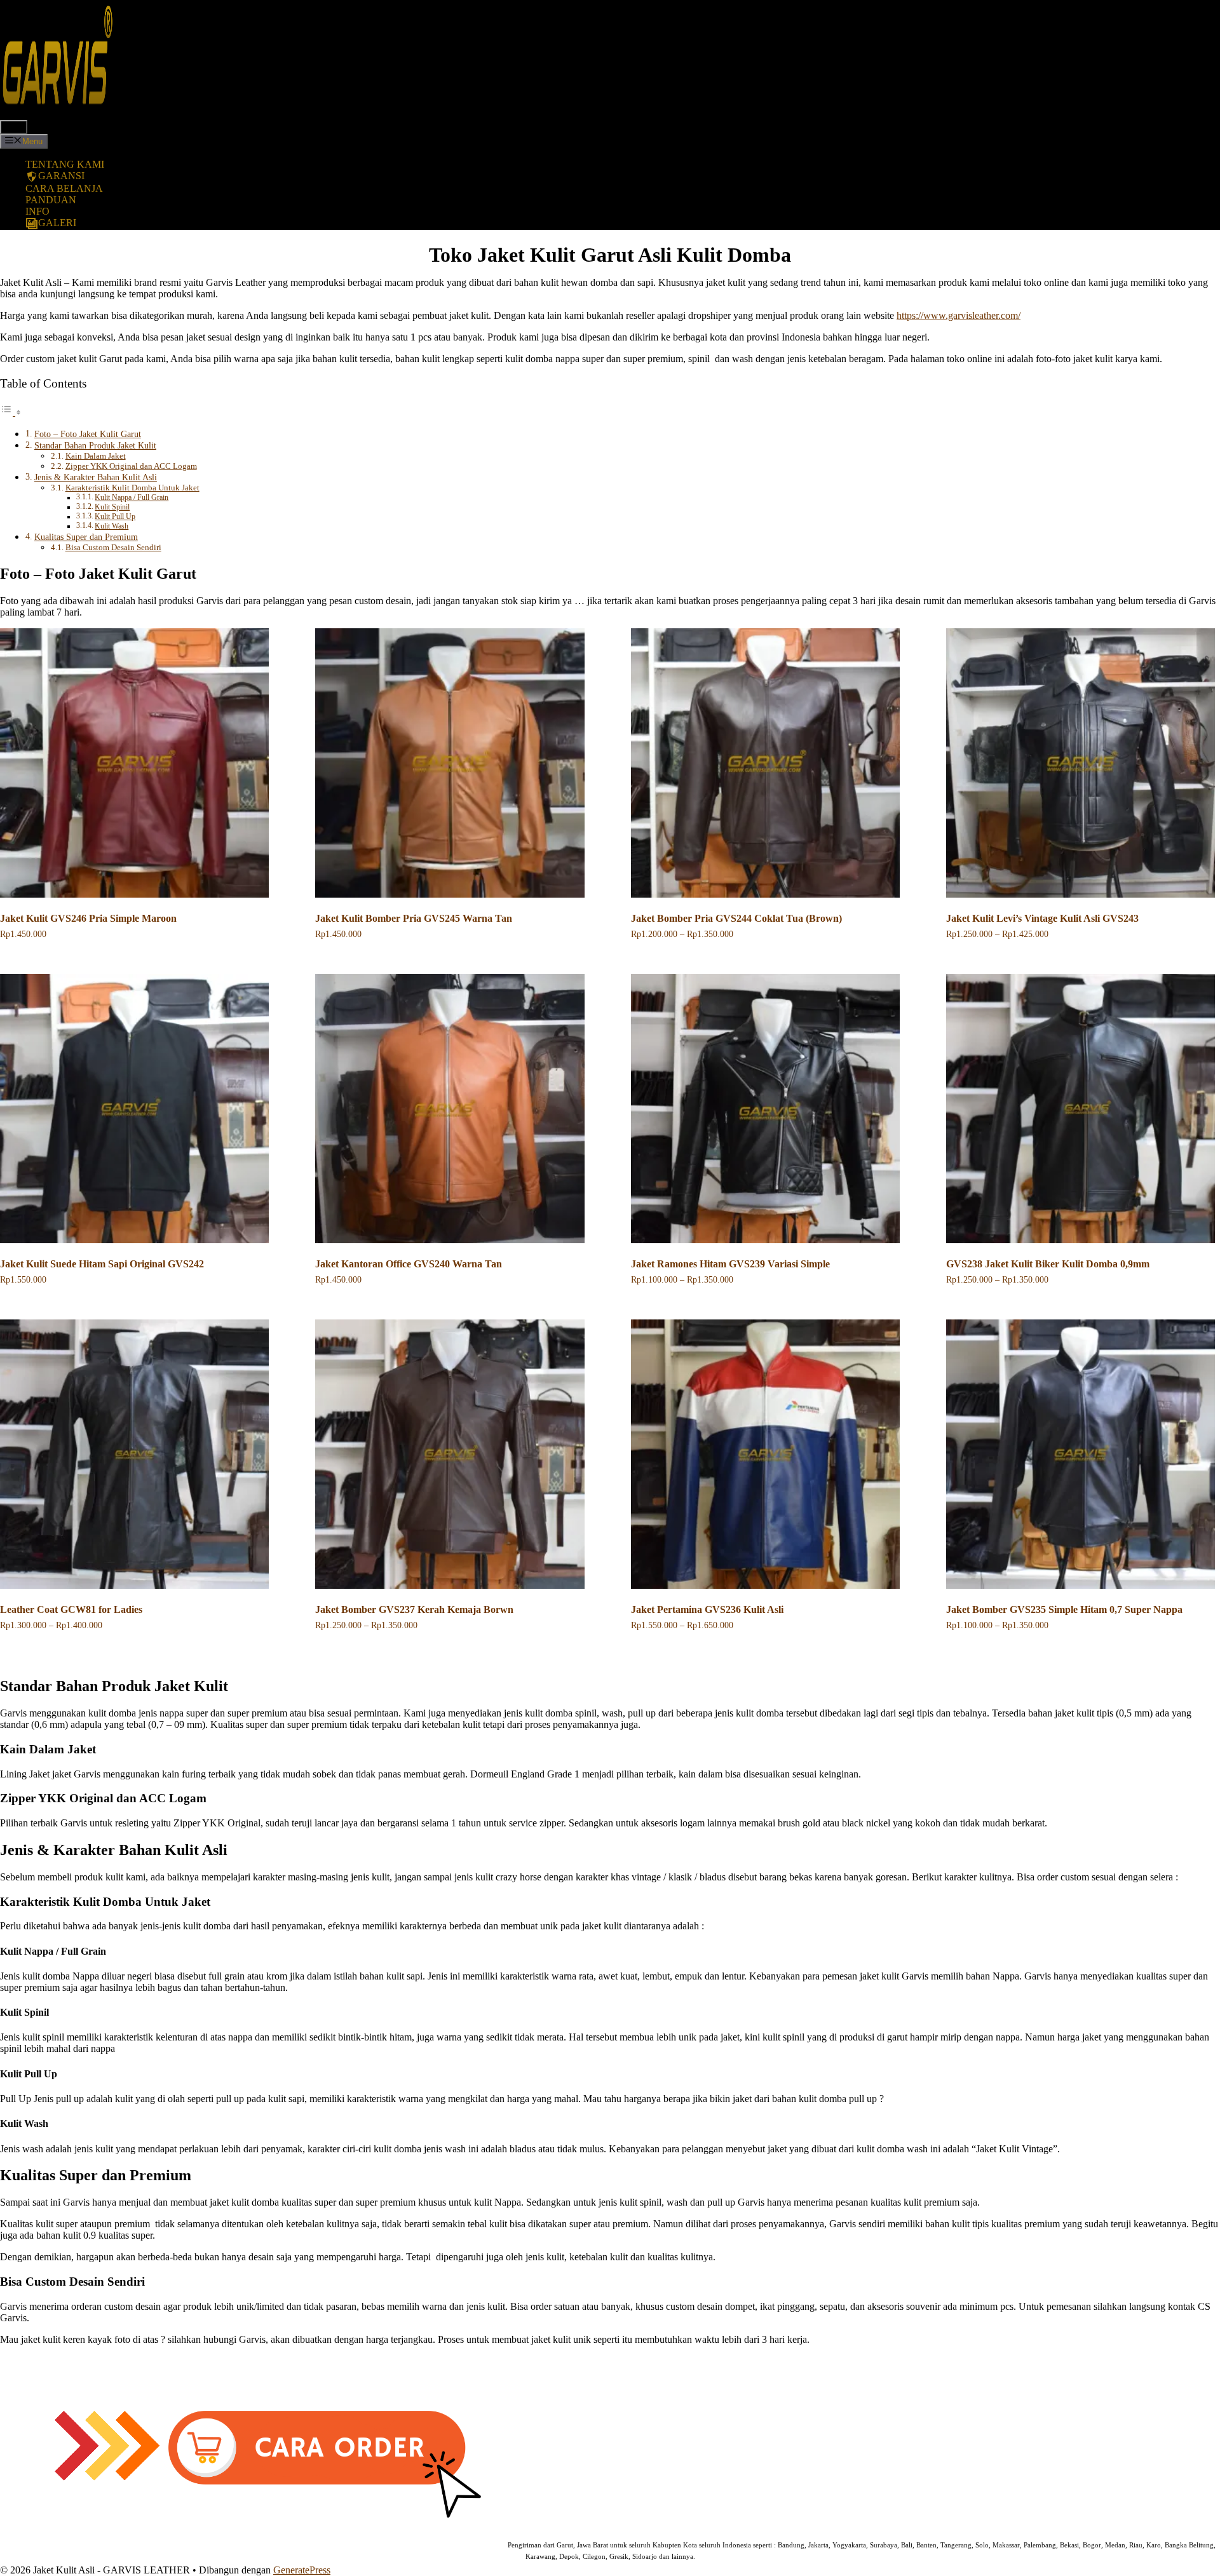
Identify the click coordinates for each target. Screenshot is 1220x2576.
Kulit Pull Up (115, 517)
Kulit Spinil (112, 507)
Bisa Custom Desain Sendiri (113, 547)
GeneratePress (302, 2570)
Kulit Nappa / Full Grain (132, 498)
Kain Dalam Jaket (96, 456)
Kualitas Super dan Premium (86, 537)
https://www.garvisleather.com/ (959, 315)
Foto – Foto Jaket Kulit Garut (88, 434)
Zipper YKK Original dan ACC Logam (131, 466)
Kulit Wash (112, 526)
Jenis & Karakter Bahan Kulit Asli (96, 477)
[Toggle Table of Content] (11, 412)
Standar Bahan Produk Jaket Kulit (95, 445)
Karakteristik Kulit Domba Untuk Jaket (132, 488)
